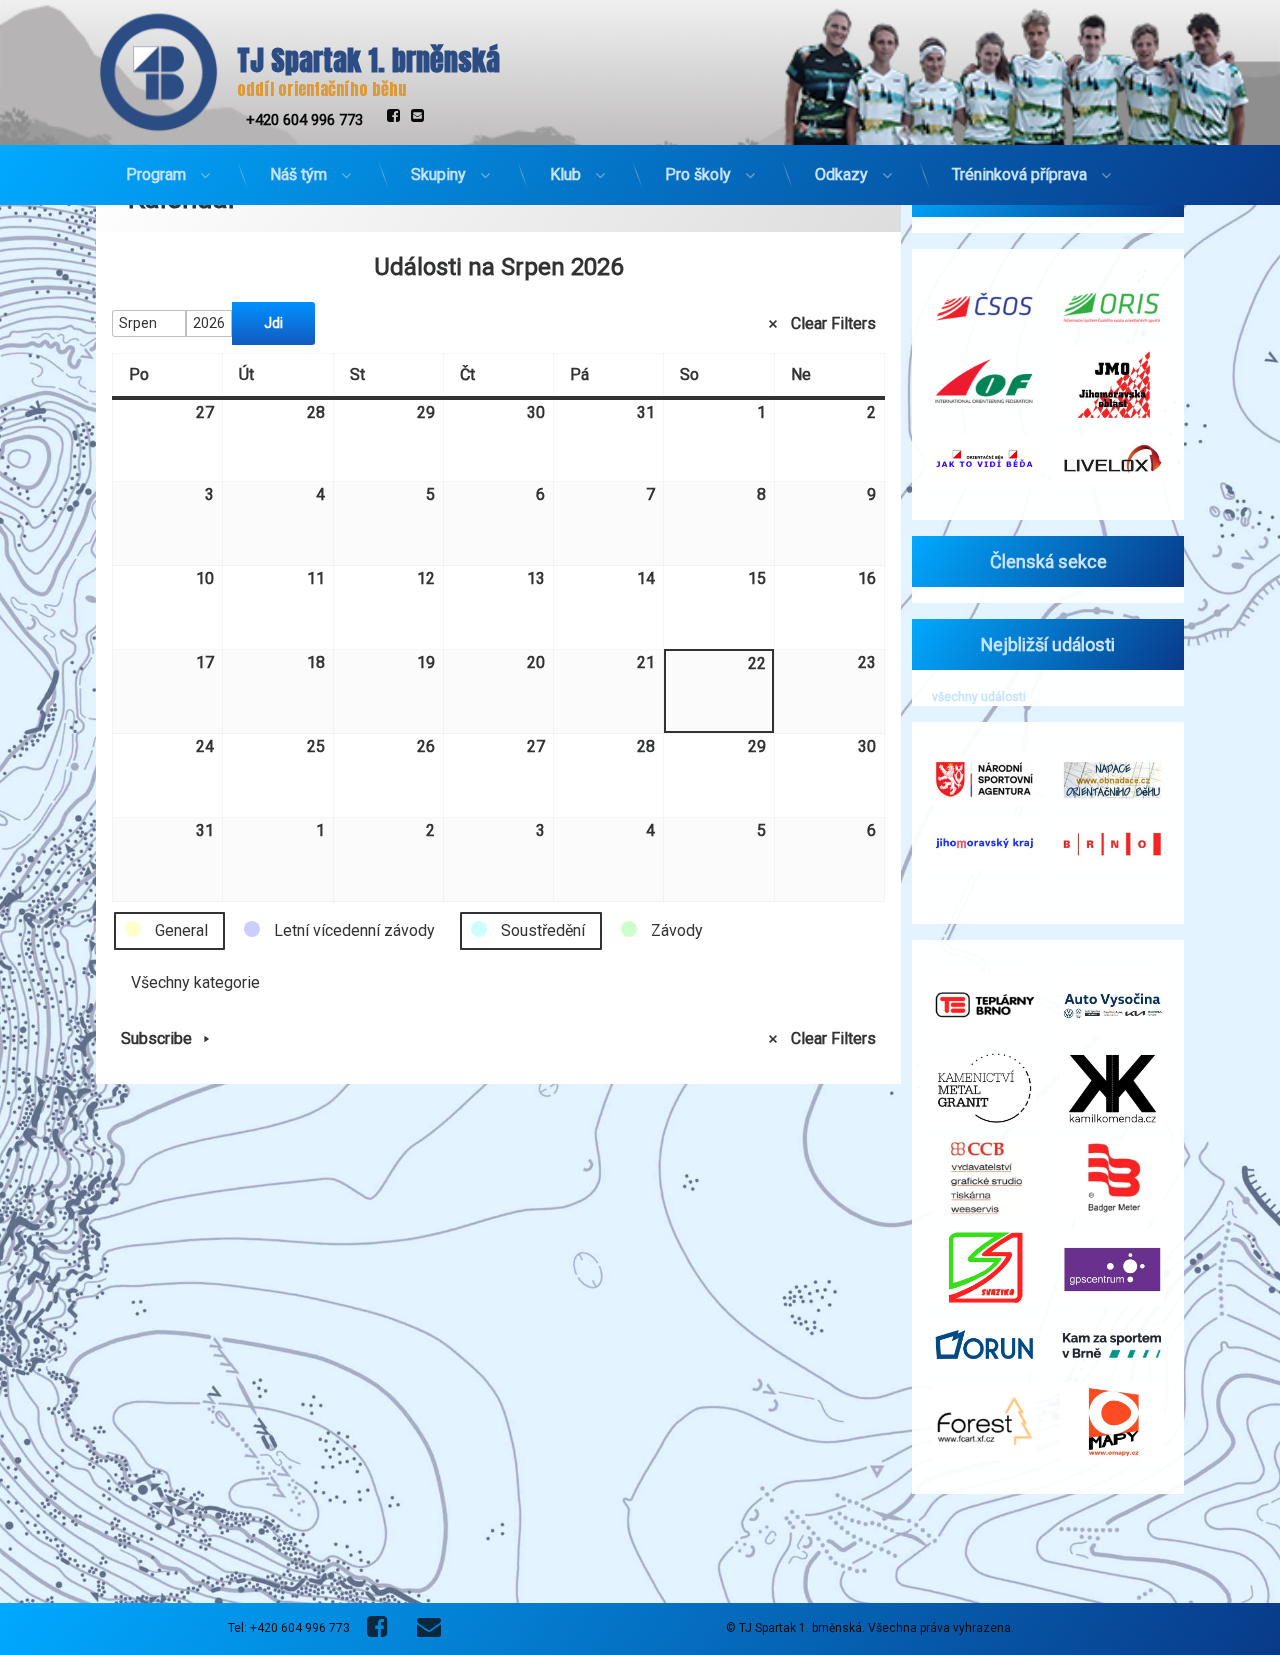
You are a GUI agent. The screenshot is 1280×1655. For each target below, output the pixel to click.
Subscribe (156, 1038)
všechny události (979, 697)
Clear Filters (833, 322)
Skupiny (438, 174)
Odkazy (841, 174)
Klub (565, 174)
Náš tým (298, 174)
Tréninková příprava (1019, 174)
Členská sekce (1048, 561)
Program (156, 174)
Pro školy (698, 174)
